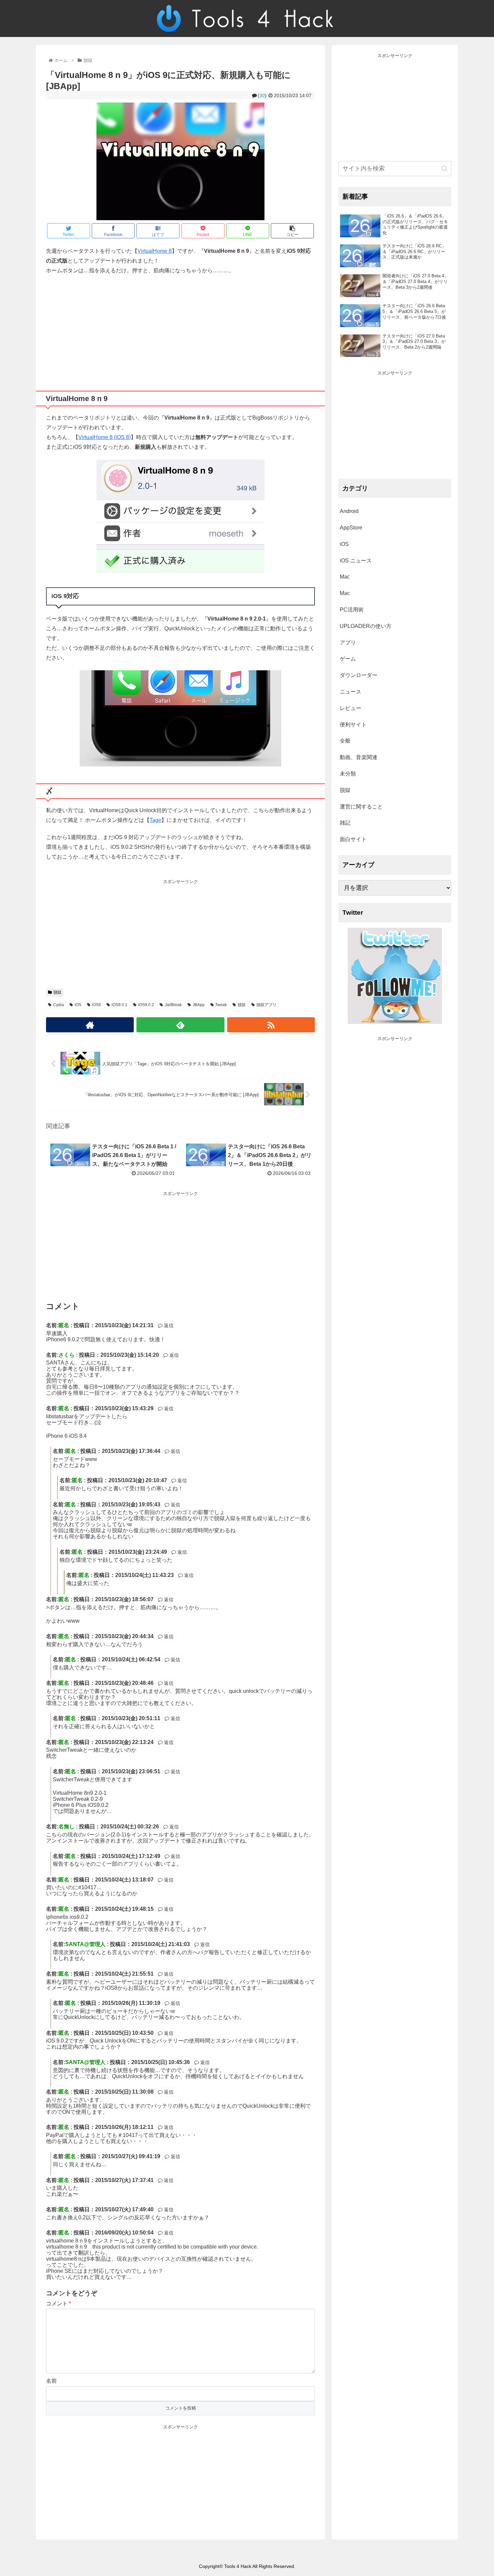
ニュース (351, 692)
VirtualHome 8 (155, 251)
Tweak (221, 1005)
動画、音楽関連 (359, 757)
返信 (168, 1325)
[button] (444, 169)
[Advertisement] (180, 330)
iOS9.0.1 (119, 1005)
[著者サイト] (90, 1025)
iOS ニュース (356, 561)
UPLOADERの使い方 (366, 626)
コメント (58, 2304)
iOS (78, 1005)
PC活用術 (352, 610)
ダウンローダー (359, 675)
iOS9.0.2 (146, 1005)
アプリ (348, 643)
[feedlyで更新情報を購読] (180, 1025)
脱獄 (57, 992)
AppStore (351, 528)
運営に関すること (361, 807)
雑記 (345, 823)
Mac (345, 577)
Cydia (58, 1005)
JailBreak (173, 1005)
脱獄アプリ (266, 1005)
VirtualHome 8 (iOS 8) (105, 437)
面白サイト (353, 839)
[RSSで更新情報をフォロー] (271, 1025)
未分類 (348, 774)
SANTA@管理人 (85, 1944)
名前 (51, 2381)
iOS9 (96, 1005)
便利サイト (353, 725)
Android (349, 511)
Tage (155, 820)
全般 (345, 741)
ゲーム (348, 659)
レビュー (351, 708)
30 (262, 95)
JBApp (199, 1005)
